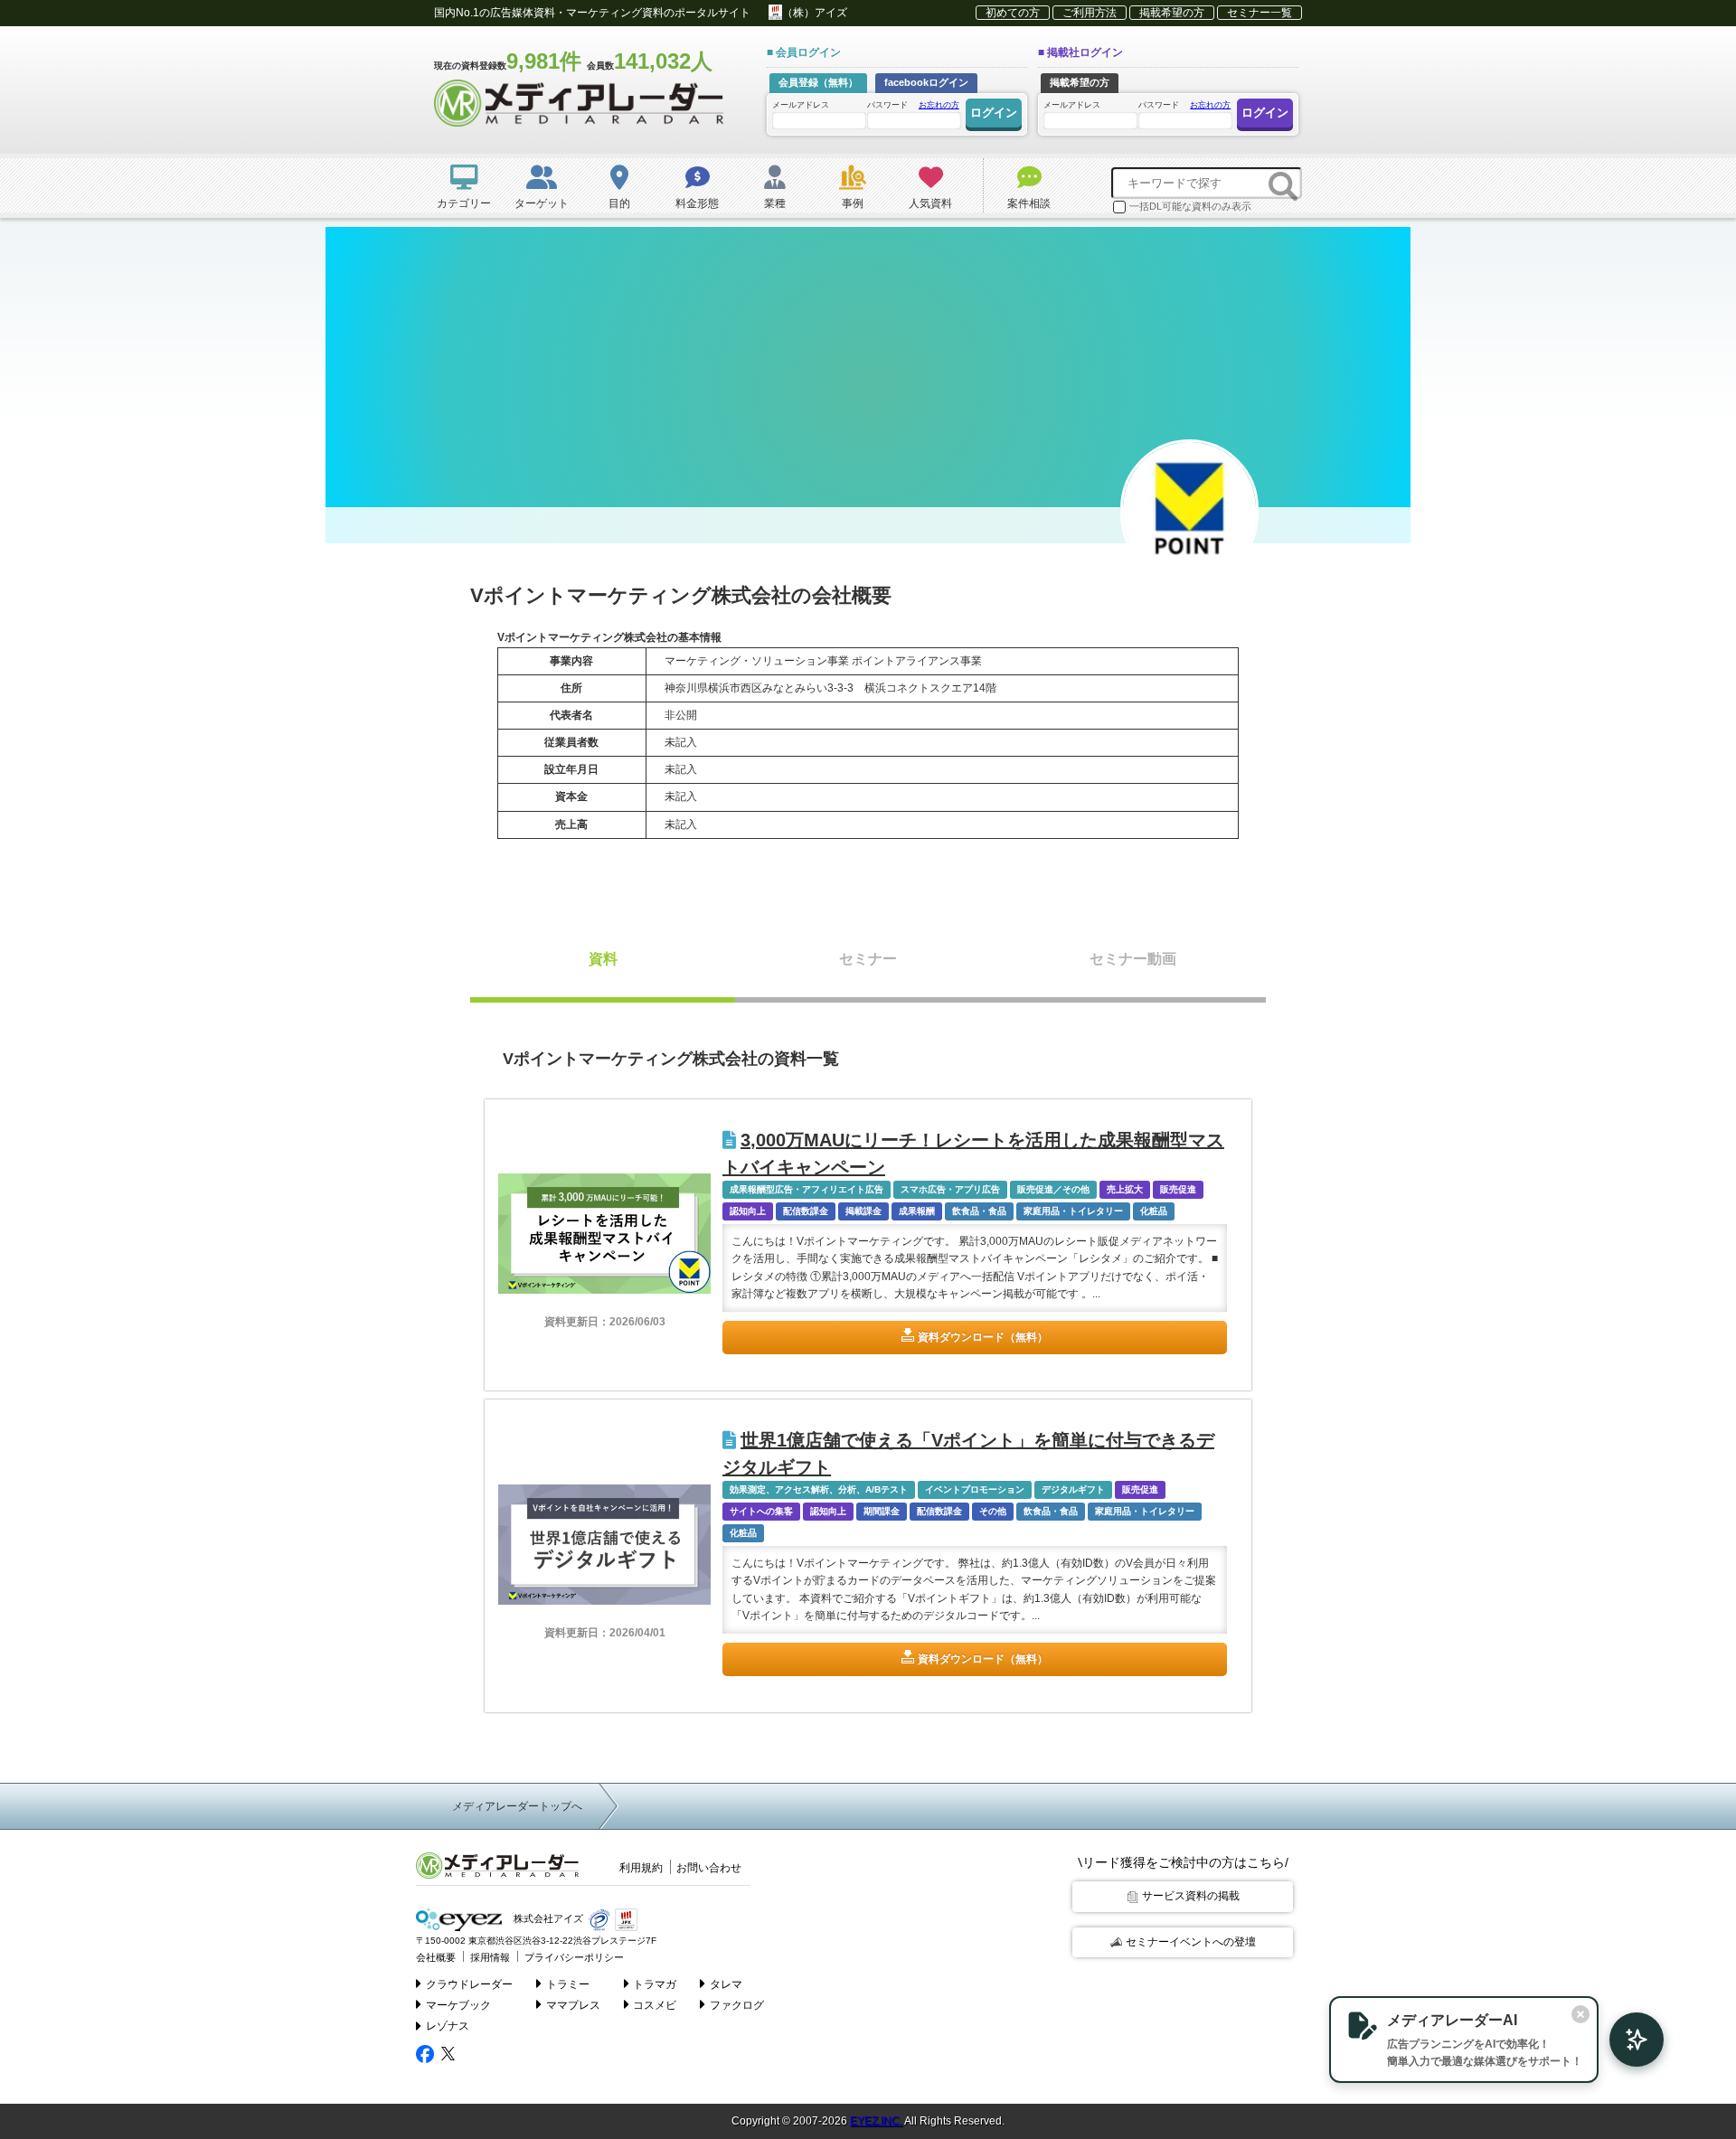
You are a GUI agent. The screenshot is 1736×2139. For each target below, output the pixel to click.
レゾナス (448, 2026)
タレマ (726, 1984)
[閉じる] (1580, 2014)
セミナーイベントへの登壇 (1191, 1942)
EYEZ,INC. (876, 2121)
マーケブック (458, 2005)
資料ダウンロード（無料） (983, 1337)
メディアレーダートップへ (517, 1806)
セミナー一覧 (1260, 13)
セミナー (868, 959)
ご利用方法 (1090, 13)
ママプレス (573, 2005)
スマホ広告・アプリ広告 (950, 1189)
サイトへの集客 (761, 1511)
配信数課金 (806, 1211)
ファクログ (737, 2005)
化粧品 (1154, 1211)
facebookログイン (926, 82)
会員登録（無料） (818, 82)
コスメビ (655, 2005)
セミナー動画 (1133, 959)
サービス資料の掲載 (1191, 1896)
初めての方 (1013, 13)
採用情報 (490, 1957)
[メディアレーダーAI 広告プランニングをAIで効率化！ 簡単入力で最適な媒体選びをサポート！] (1627, 2040)
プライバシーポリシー (574, 1957)
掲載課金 (863, 1211)
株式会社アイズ (547, 1918)
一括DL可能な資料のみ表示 (1190, 206)
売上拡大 (1125, 1189)
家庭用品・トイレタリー (1073, 1211)
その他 (993, 1511)
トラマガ (655, 1984)
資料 (603, 959)
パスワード (913, 105)
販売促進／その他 (1053, 1189)
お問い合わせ (709, 1868)
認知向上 (748, 1211)
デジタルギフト (1073, 1489)
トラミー (568, 1984)
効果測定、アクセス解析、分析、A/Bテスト (819, 1489)
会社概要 (436, 1957)
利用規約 (641, 1868)
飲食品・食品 (979, 1211)
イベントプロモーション (975, 1489)
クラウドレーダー (469, 1984)
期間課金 (882, 1511)
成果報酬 (917, 1211)
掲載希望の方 (1172, 13)
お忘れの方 (939, 105)
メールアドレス (801, 105)
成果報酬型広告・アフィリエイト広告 (807, 1189)
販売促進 (1178, 1189)
